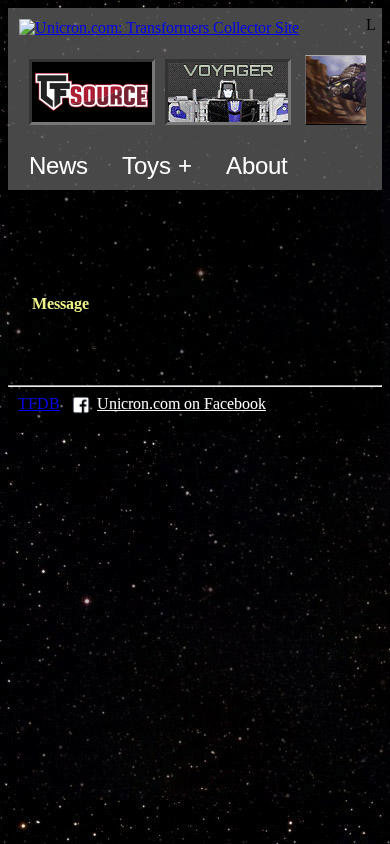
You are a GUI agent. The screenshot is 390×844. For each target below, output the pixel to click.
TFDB (39, 403)
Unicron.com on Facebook (181, 403)
